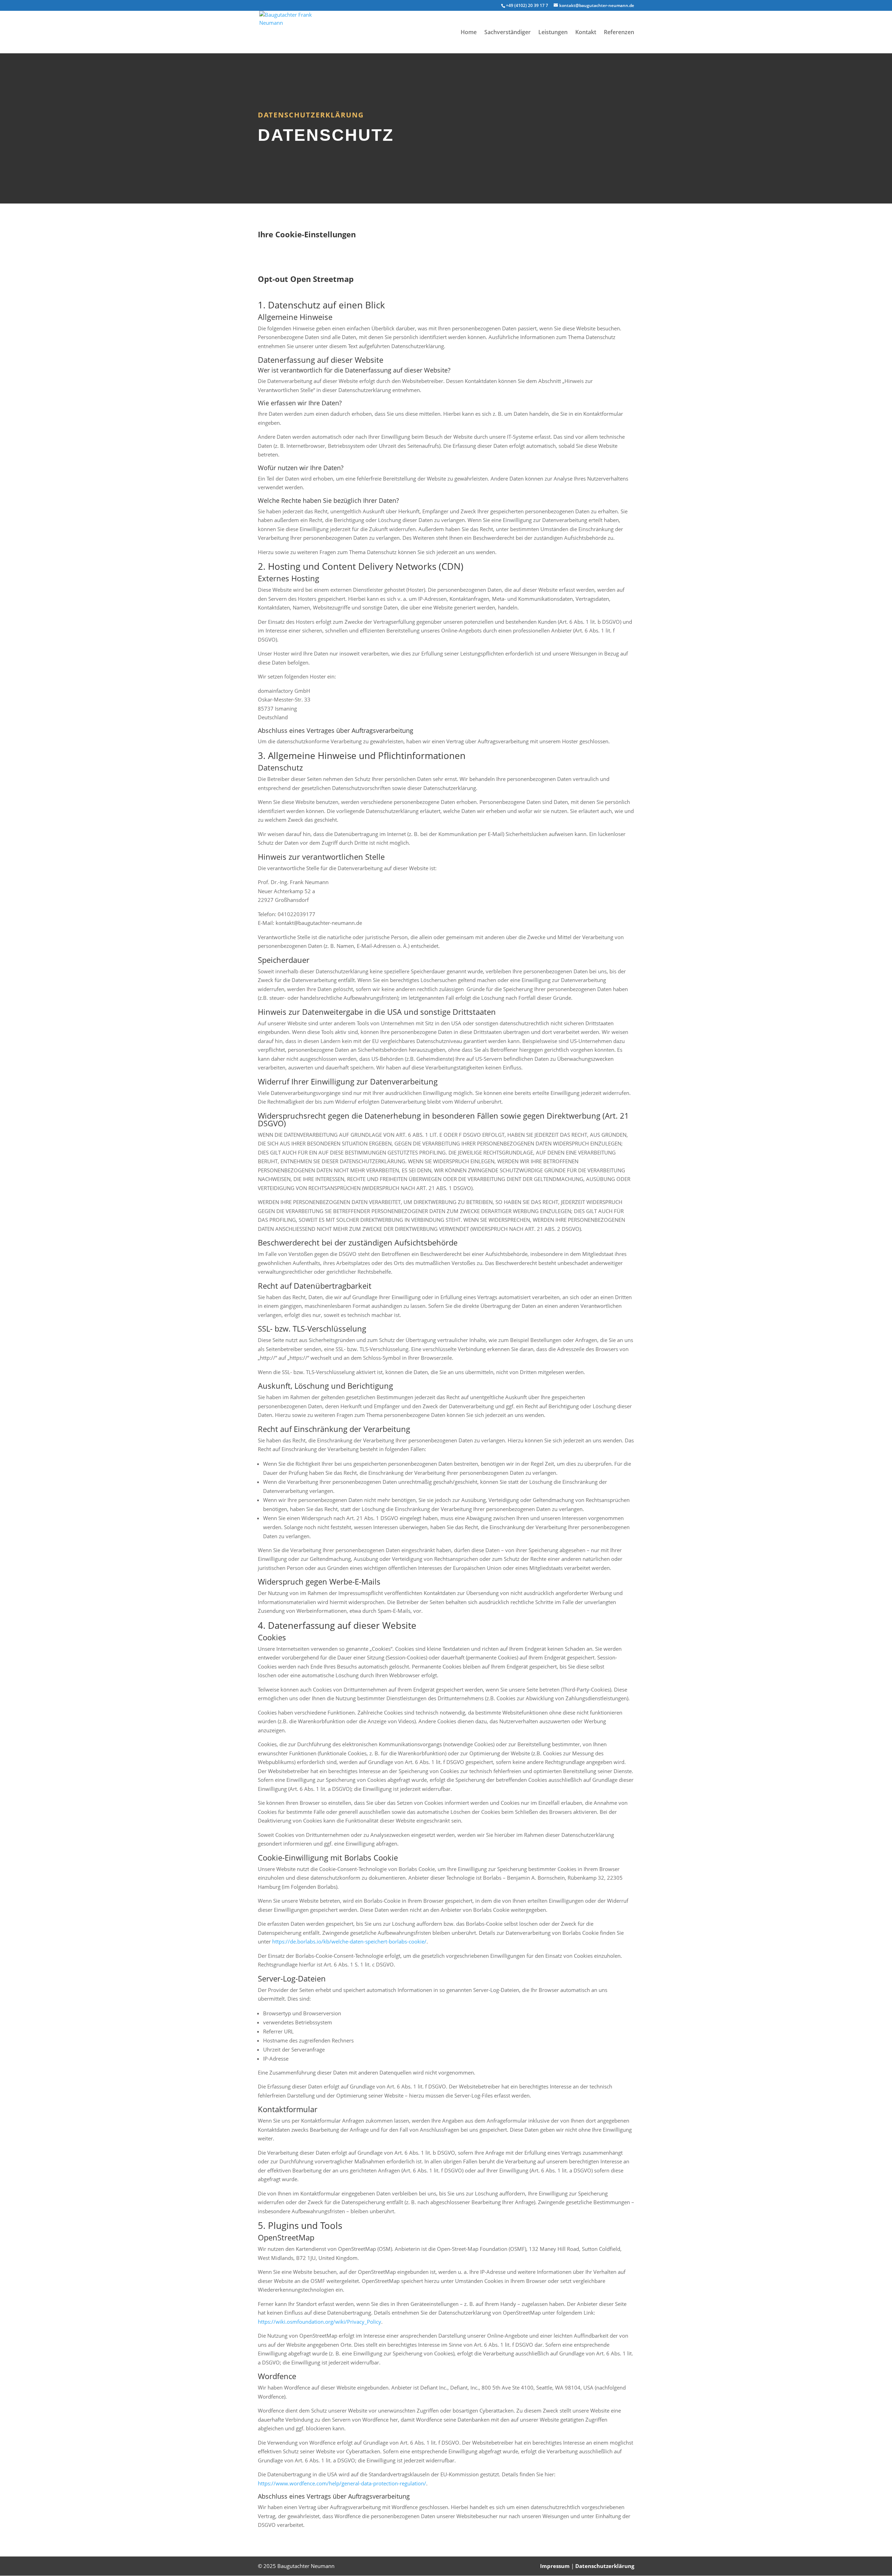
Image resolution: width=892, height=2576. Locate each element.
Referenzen (619, 33)
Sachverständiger (507, 33)
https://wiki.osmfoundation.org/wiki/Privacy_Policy (320, 2322)
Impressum (555, 2566)
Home (469, 33)
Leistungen (553, 33)
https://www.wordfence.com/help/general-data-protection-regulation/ (342, 2483)
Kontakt (586, 33)
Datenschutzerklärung (605, 2566)
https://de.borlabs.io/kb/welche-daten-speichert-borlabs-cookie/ (349, 1941)
